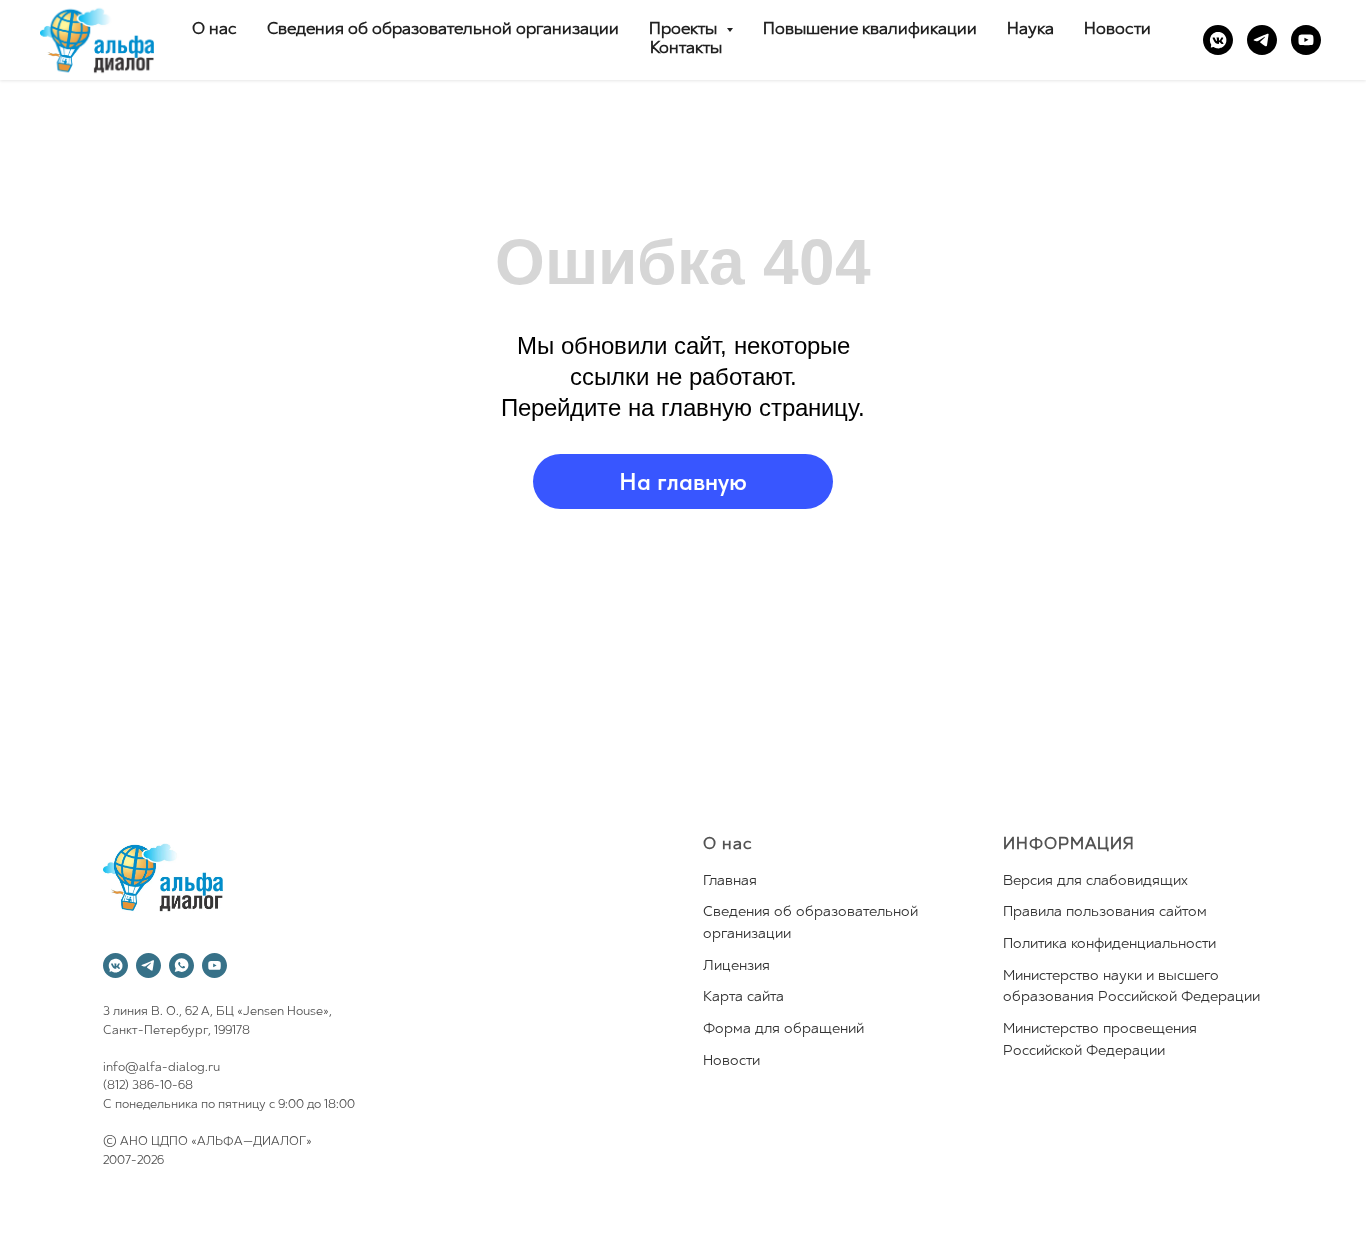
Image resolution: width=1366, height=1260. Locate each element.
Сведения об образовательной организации (443, 30)
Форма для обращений (783, 1029)
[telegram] (1262, 40)
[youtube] (1306, 40)
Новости (1117, 30)
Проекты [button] (685, 30)
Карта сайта (743, 997)
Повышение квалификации (870, 30)
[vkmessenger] (1218, 40)
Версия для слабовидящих (1095, 881)
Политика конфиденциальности (1109, 944)
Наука (1030, 30)
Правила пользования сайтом (1105, 912)
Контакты (686, 49)
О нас (214, 30)
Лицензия (736, 966)
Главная (730, 881)
